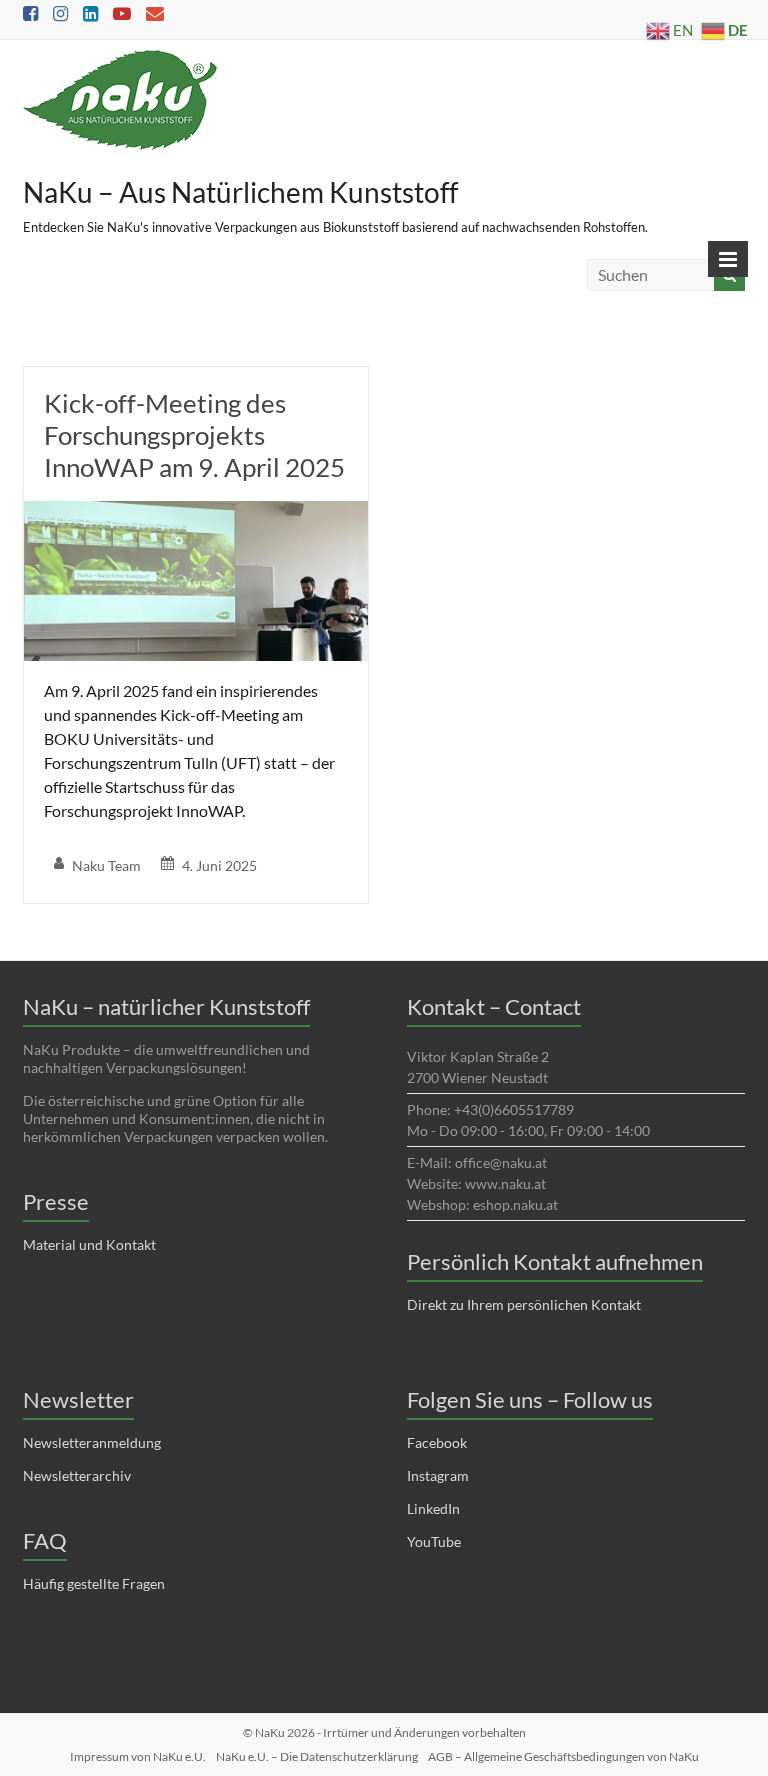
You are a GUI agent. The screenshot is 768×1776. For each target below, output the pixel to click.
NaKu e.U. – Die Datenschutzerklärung (317, 1756)
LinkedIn (433, 1508)
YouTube (434, 1541)
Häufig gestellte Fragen (94, 1583)
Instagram (438, 1475)
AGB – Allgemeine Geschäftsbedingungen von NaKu (563, 1756)
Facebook (437, 1442)
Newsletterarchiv (77, 1475)
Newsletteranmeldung (92, 1442)
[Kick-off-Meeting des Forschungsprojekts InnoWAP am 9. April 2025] (196, 514)
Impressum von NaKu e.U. (138, 1756)
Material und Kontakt (89, 1244)
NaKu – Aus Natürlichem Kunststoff (240, 192)
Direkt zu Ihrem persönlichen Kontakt (524, 1304)
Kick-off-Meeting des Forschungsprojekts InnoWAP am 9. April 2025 (194, 435)
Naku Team (106, 865)
